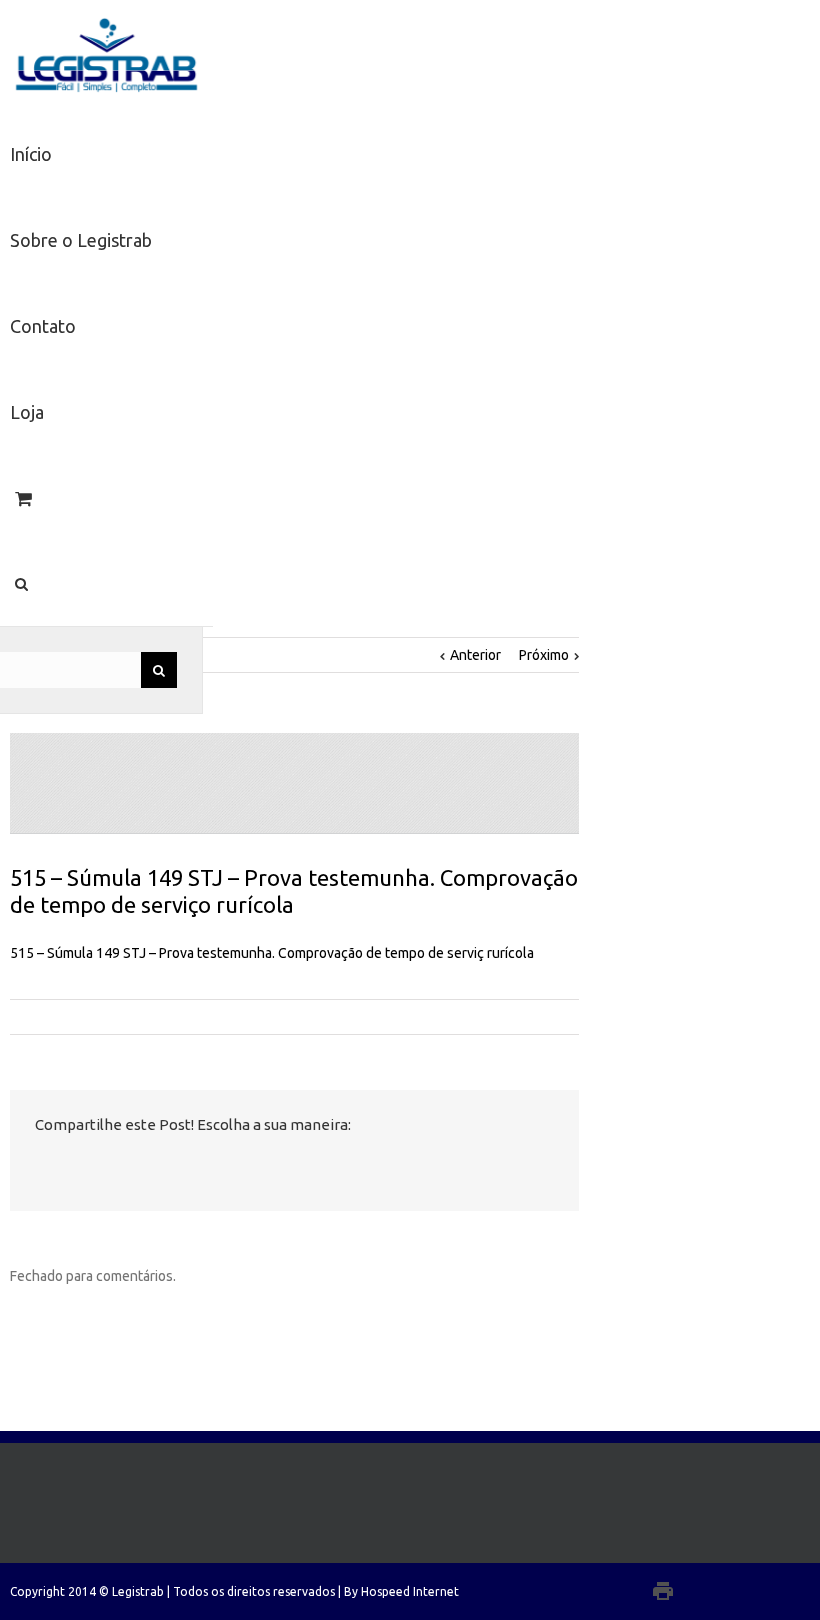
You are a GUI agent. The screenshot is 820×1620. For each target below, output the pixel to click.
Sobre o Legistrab (81, 240)
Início (31, 154)
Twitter (79, 1168)
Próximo (544, 655)
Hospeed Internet (410, 1591)
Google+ (703, 1591)
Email (218, 1169)
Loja (27, 412)
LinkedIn (122, 1166)
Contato (43, 326)
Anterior (475, 655)
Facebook (39, 1168)
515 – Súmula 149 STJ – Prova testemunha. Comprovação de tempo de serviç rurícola (272, 953)
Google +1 (168, 1169)
